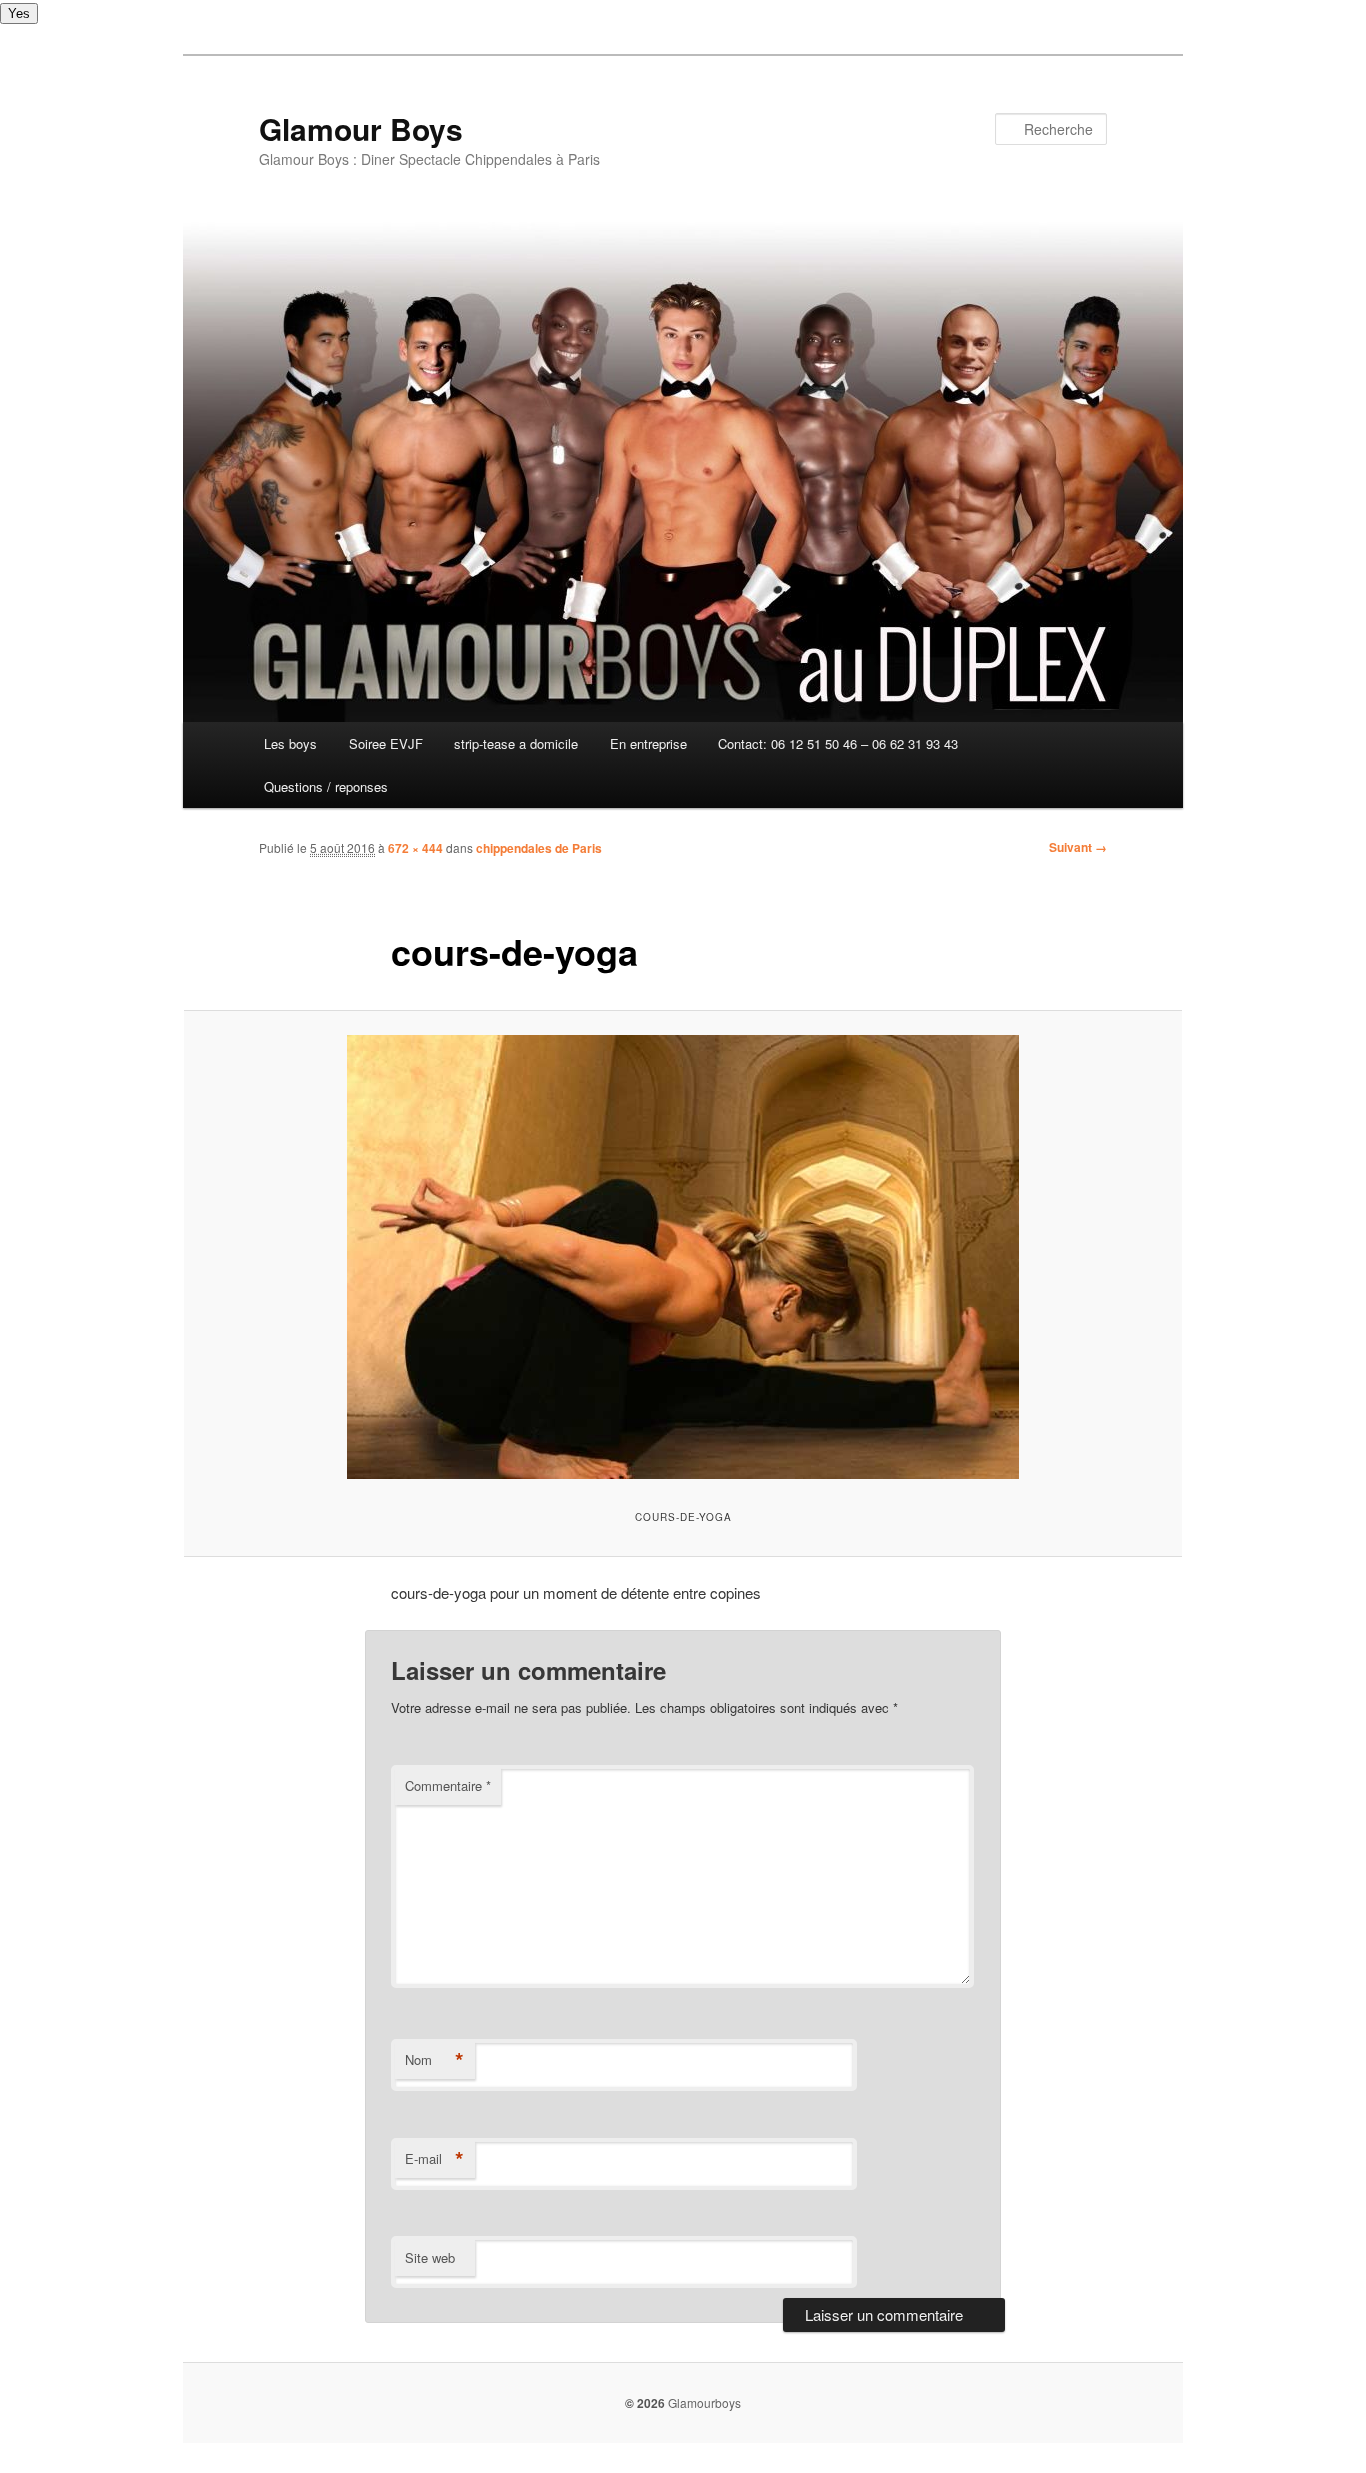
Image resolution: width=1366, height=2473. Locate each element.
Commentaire (448, 1785)
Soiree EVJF (386, 743)
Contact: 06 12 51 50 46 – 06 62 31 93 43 (838, 743)
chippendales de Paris (539, 848)
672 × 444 (415, 848)
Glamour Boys (361, 128)
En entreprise (648, 743)
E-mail (434, 2159)
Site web (430, 2257)
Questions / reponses (326, 786)
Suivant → (1078, 847)
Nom (434, 2060)
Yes (19, 13)
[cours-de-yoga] (683, 1257)
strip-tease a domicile (516, 743)
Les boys (290, 743)
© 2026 (645, 2403)
